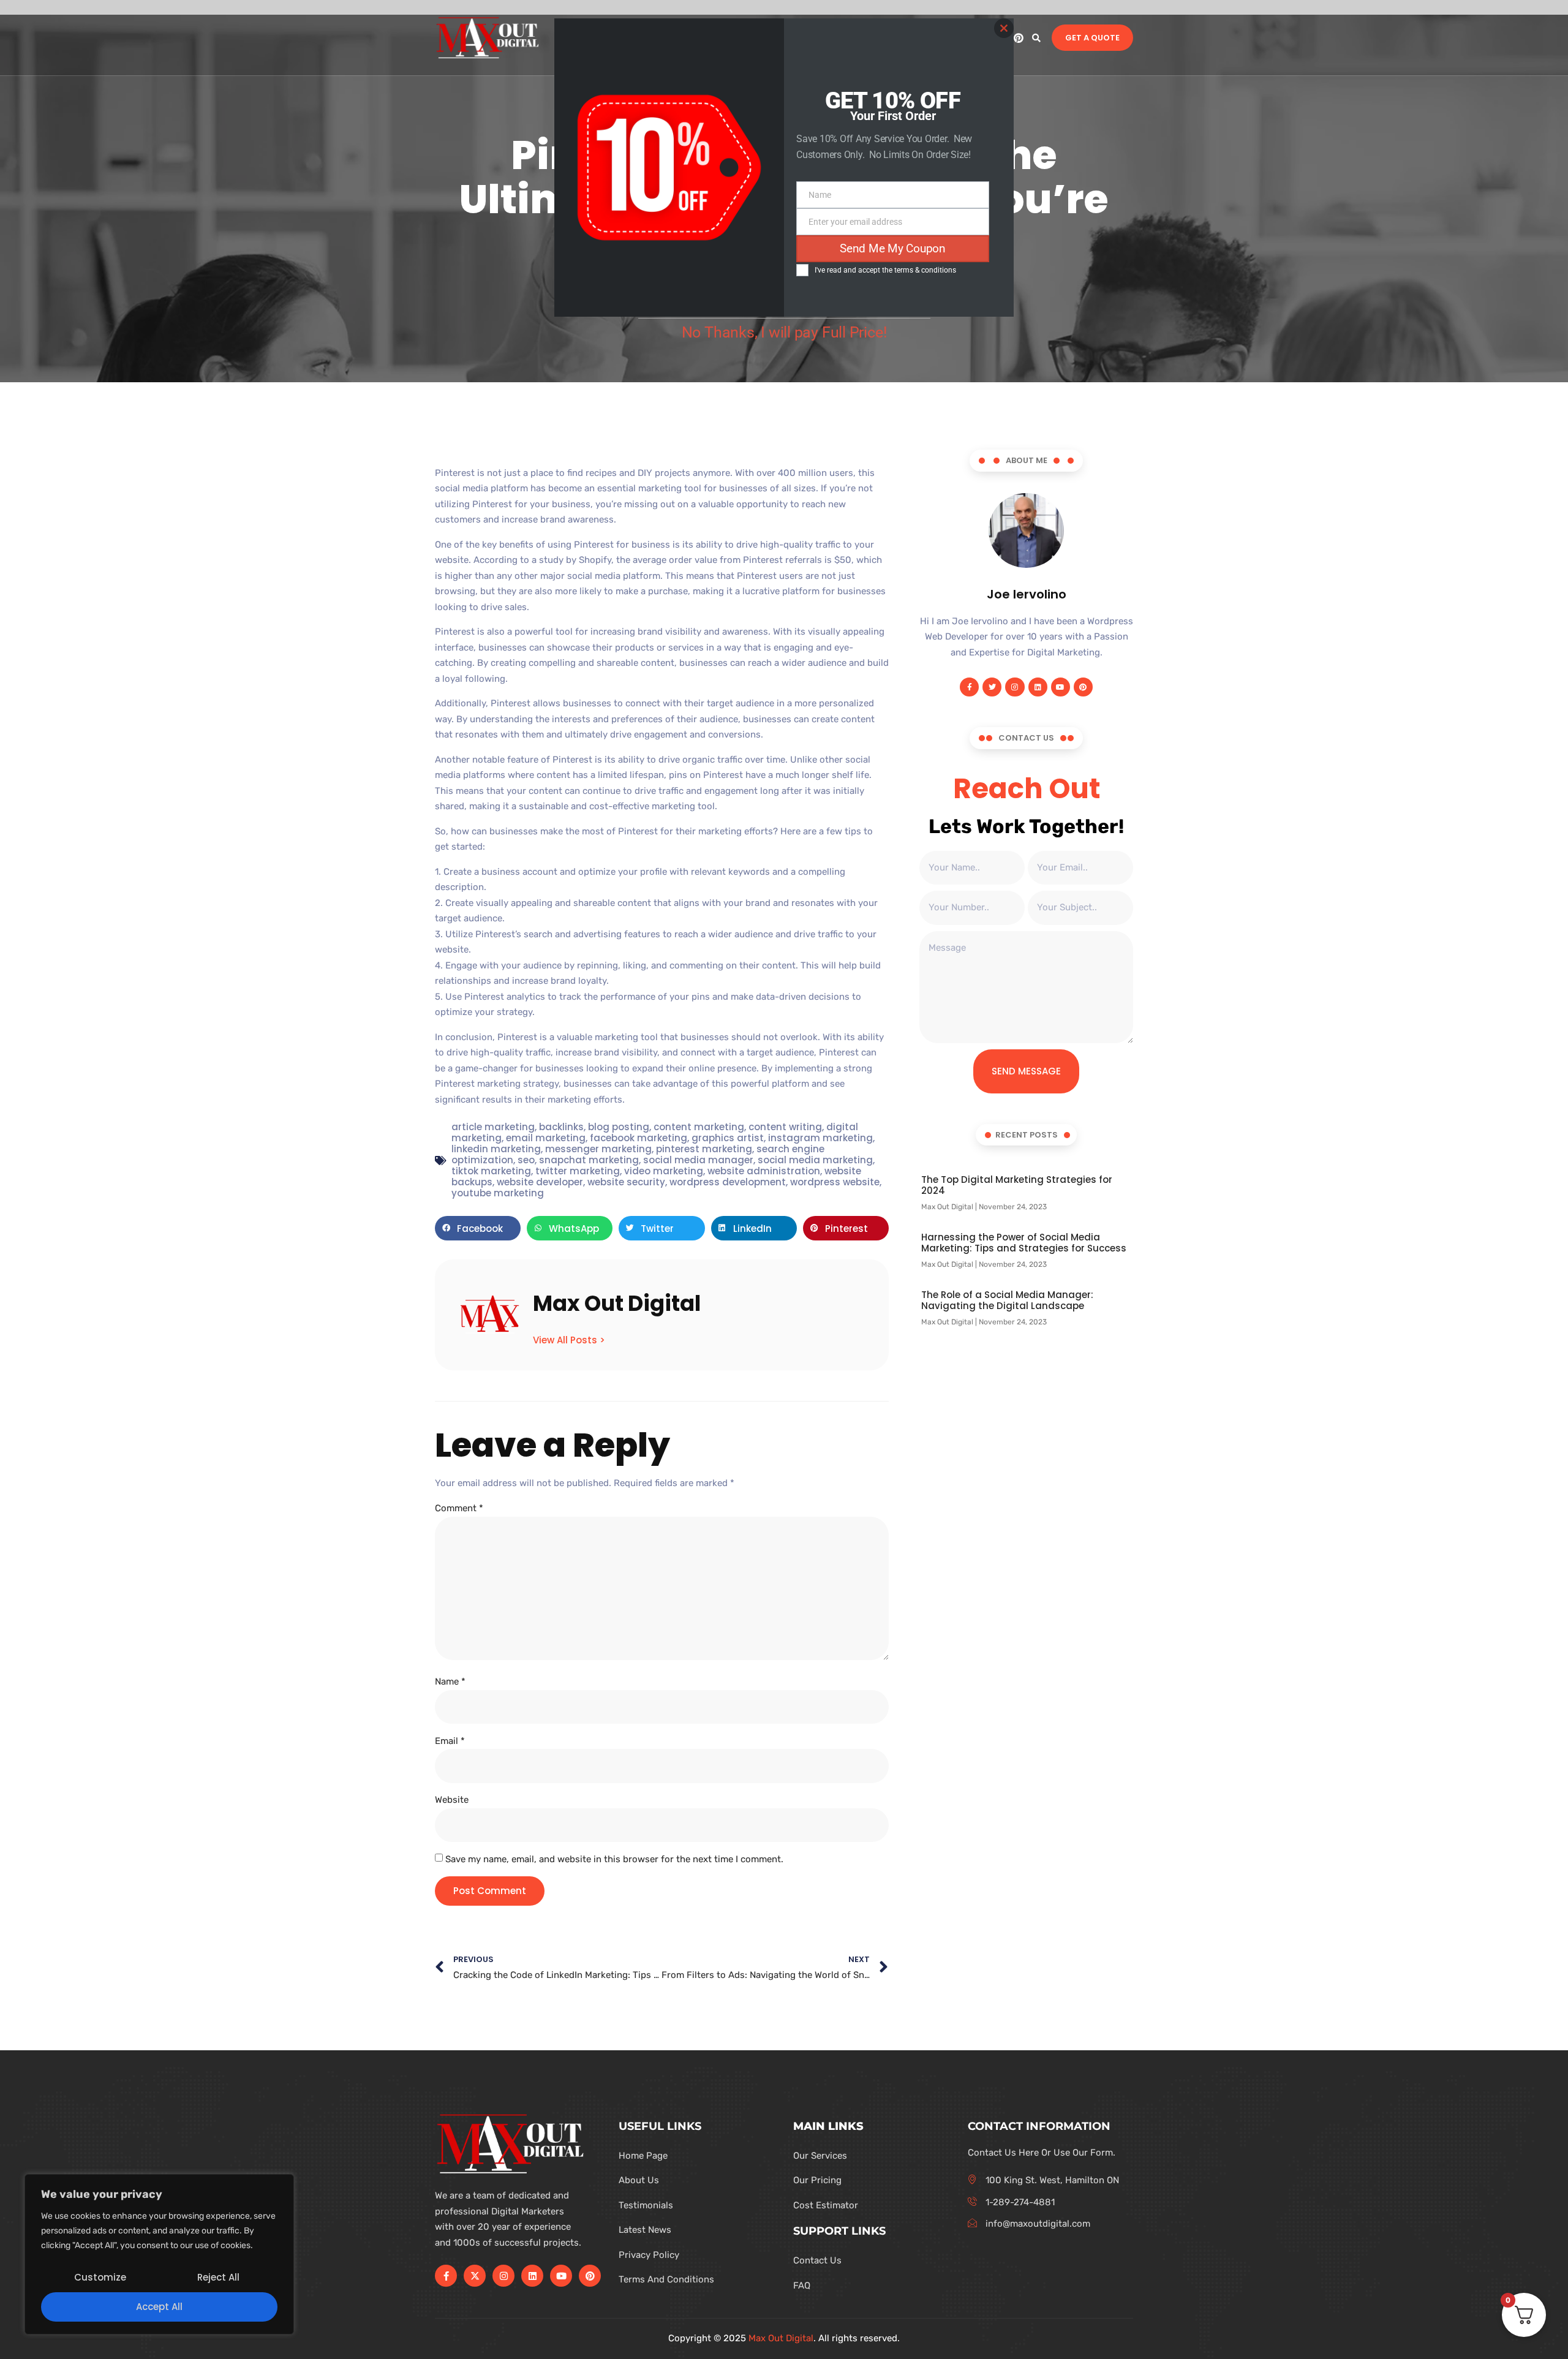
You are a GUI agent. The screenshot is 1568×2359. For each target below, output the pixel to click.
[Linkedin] (1038, 687)
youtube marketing (498, 1193)
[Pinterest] (1019, 38)
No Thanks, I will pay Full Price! (784, 332)
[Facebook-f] (969, 687)
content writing (785, 1127)
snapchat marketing (589, 1160)
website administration (764, 1171)
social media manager (698, 1160)
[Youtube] (1061, 687)
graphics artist (728, 1138)
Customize (100, 2277)
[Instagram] (1015, 687)
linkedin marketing (496, 1149)
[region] (159, 2254)
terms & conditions (925, 270)
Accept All (159, 2307)
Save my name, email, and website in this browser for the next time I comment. (614, 1859)
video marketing (664, 1171)
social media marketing (815, 1160)
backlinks (561, 1127)
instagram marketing (820, 1138)
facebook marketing (639, 1138)
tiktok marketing (491, 1171)
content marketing (699, 1127)
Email (450, 1741)
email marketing (546, 1138)
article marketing (493, 1127)
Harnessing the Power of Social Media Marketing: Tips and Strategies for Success (1024, 1243)
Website (452, 1800)
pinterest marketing (704, 1149)
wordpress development (728, 1182)
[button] (1036, 38)
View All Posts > (569, 1340)
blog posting (619, 1127)
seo (526, 1160)
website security (626, 1182)
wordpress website (835, 1182)
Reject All (218, 2277)
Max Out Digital (781, 2338)
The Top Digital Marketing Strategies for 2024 (1017, 1185)
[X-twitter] (475, 2276)
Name (450, 1681)
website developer (540, 1182)
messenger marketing (598, 1149)
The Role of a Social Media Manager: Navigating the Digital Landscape (1007, 1300)
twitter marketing (578, 1171)
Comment (459, 1508)
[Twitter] (992, 687)
